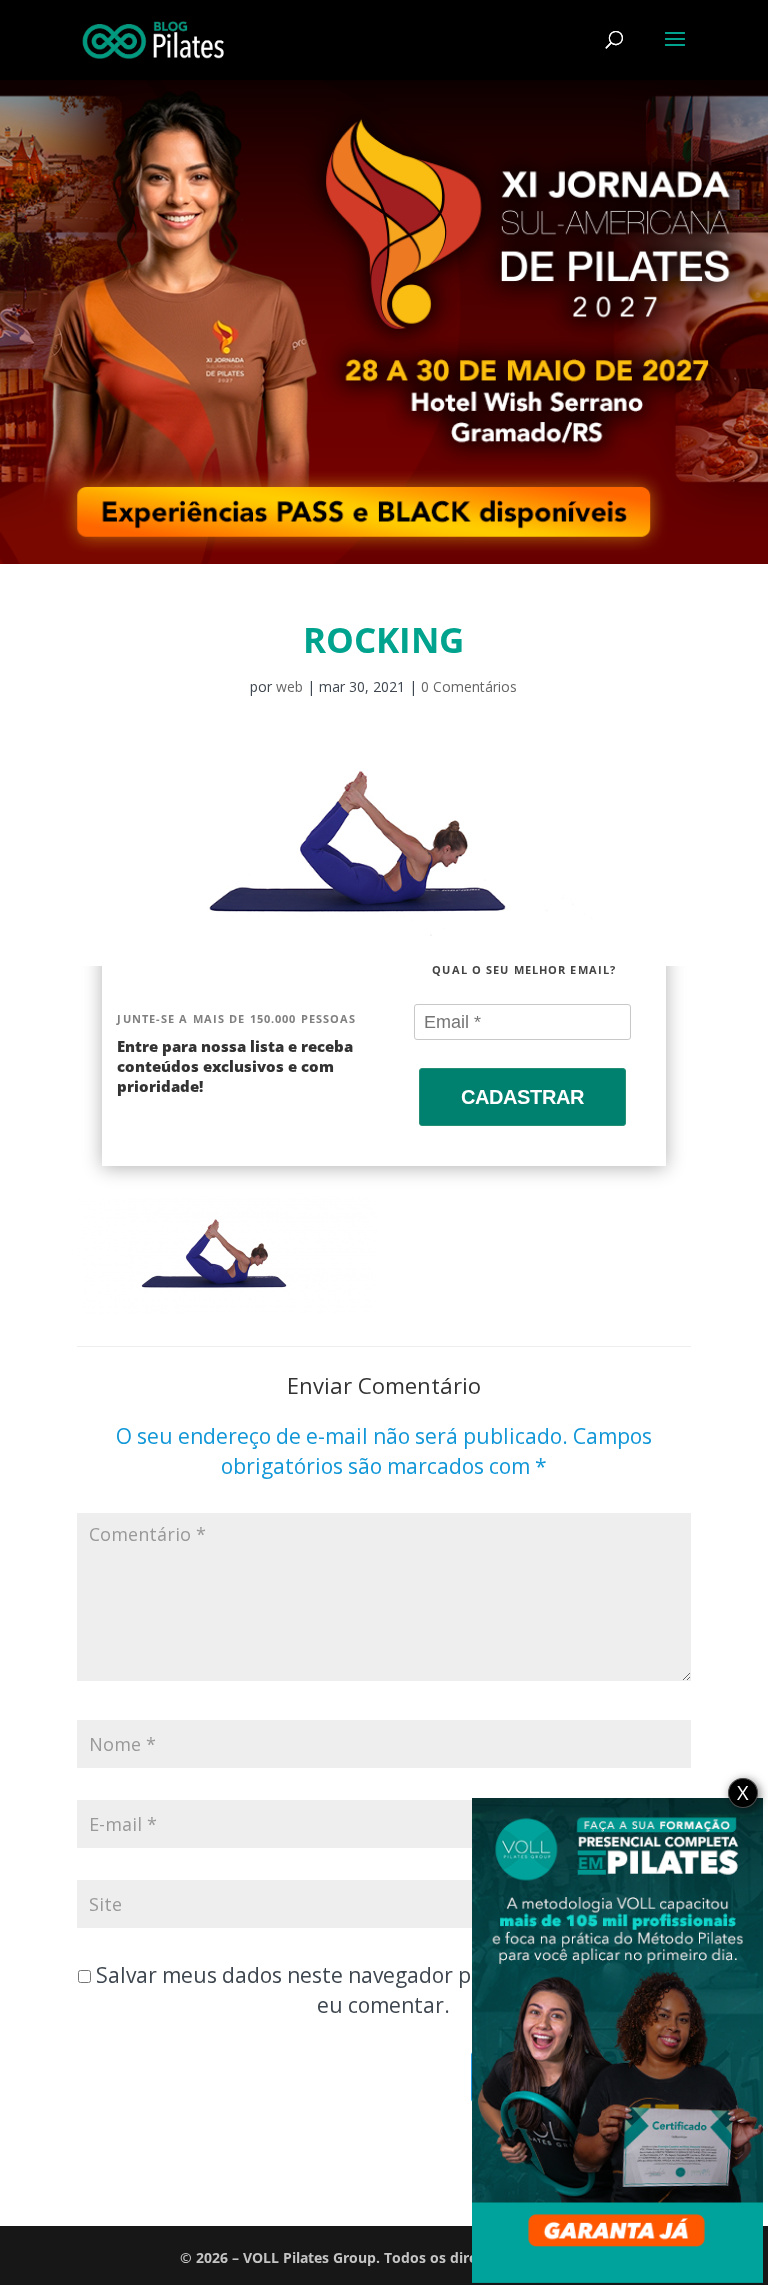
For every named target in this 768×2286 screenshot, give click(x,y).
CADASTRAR (522, 1097)
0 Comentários (469, 686)
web (289, 686)
